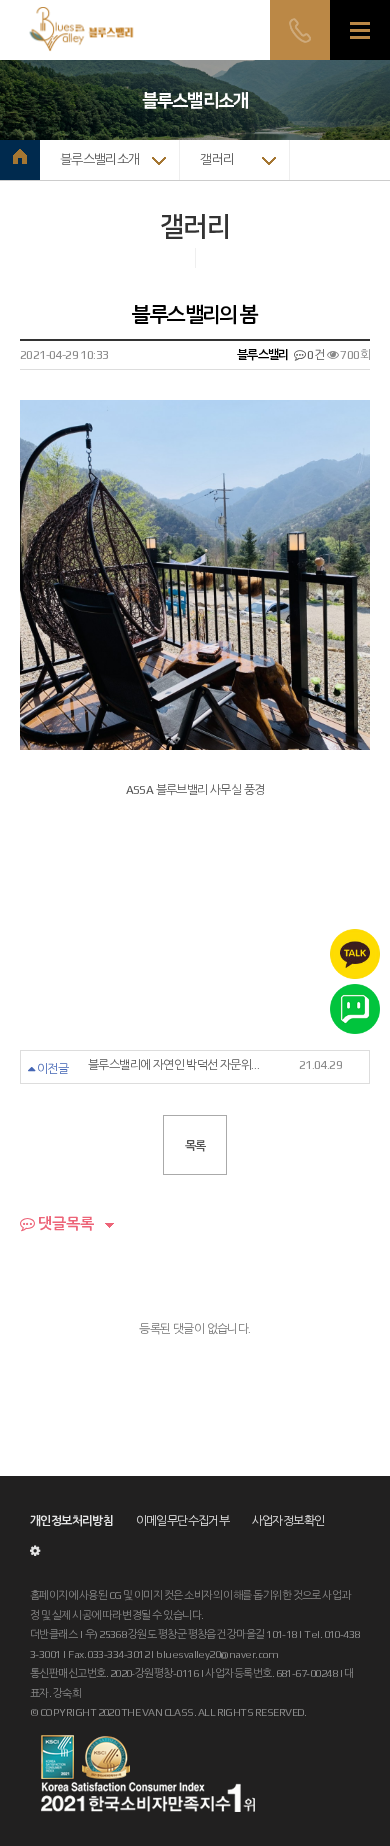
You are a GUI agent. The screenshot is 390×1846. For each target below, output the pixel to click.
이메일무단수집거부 (183, 1521)
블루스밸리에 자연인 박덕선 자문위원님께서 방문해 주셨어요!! (215, 1065)
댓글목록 (64, 1223)
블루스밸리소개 (99, 159)
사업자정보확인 (288, 1521)
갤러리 (217, 159)
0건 (314, 355)
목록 (195, 1146)
